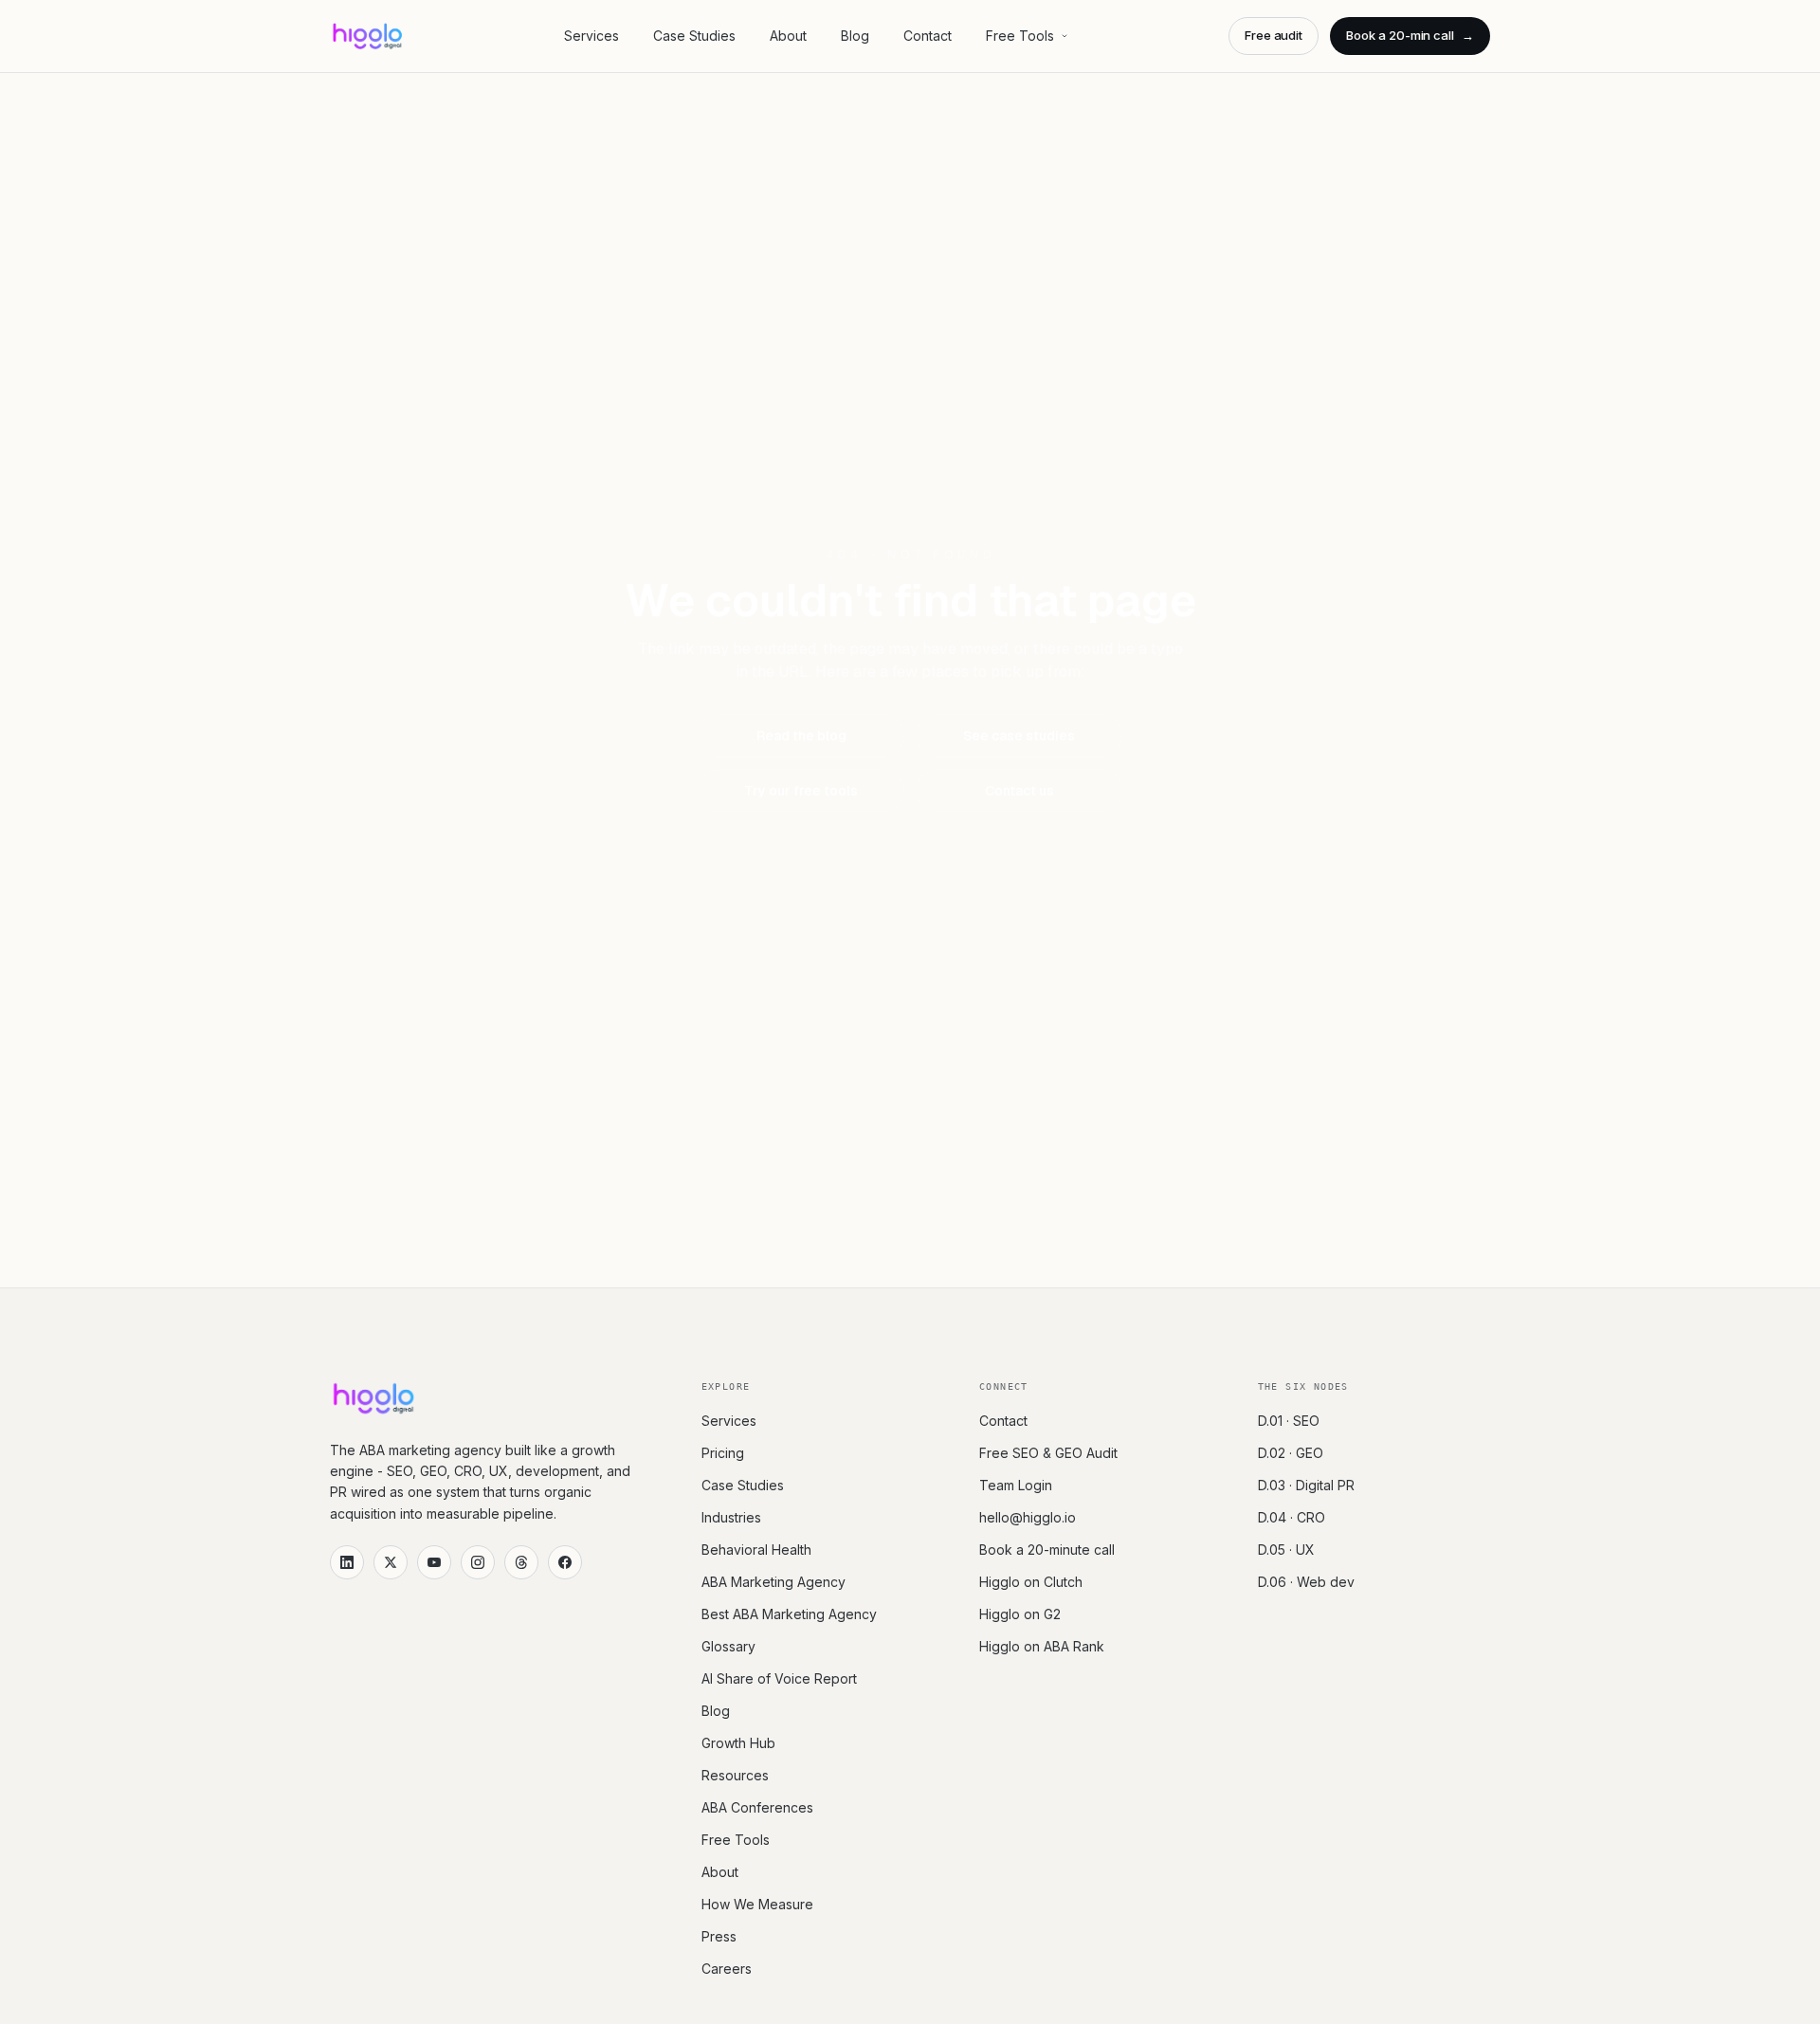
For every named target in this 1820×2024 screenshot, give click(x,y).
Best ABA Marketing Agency (789, 1614)
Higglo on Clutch (1031, 1582)
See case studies (1019, 736)
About (788, 36)
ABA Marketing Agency (773, 1582)
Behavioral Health (756, 1550)
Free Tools (1020, 36)
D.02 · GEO (1291, 1453)
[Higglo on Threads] (521, 1562)
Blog (855, 36)
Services (591, 36)
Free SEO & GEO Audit (1048, 1453)
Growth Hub (738, 1743)
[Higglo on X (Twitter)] (391, 1562)
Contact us (1019, 791)
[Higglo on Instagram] (478, 1562)
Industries (731, 1517)
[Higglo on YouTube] (434, 1562)
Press (719, 1936)
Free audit (1274, 35)
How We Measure (757, 1904)
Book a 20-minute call (1047, 1550)
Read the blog (801, 736)
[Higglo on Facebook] (565, 1562)
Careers (727, 1969)
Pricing (723, 1453)
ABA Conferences (757, 1807)
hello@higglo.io (1028, 1517)
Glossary (728, 1646)
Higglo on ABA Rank (1042, 1646)
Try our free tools (801, 791)
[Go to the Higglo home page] (367, 36)
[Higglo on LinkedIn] (347, 1562)
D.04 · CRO (1292, 1517)
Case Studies (694, 36)
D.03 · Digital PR (1306, 1485)
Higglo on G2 (1020, 1614)
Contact (928, 36)
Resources (735, 1775)
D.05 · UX (1286, 1550)
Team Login (1016, 1485)
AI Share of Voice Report (779, 1678)
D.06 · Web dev (1306, 1582)
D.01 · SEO (1289, 1421)
